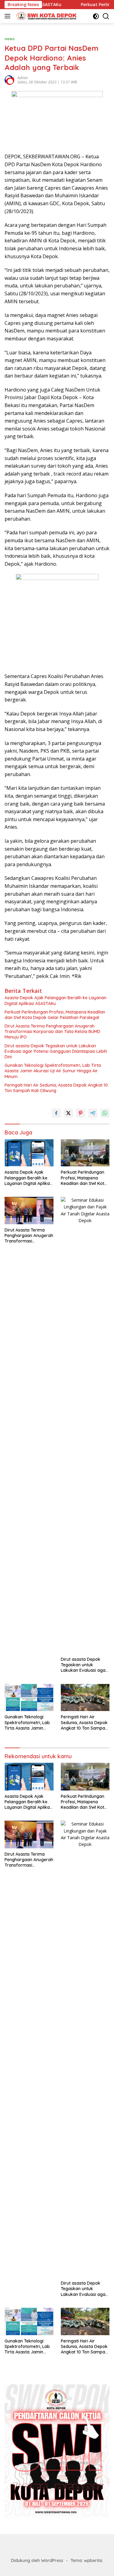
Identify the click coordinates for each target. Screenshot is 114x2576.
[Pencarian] (106, 16)
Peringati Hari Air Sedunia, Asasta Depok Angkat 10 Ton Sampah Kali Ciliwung (56, 1088)
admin (22, 78)
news (10, 39)
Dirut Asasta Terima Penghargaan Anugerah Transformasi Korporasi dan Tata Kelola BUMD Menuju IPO (52, 1031)
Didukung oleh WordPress (37, 2560)
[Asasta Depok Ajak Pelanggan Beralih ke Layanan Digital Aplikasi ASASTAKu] (29, 1153)
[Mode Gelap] (96, 16)
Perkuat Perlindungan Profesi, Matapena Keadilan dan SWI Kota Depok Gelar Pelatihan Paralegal (55, 1015)
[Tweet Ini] (68, 1113)
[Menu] (9, 16)
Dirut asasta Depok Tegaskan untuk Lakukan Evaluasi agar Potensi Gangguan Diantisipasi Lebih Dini (56, 1051)
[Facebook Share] (56, 1113)
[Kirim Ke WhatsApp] (105, 1113)
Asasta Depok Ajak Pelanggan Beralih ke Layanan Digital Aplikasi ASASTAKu (55, 1000)
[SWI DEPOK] (45, 16)
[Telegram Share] (93, 1113)
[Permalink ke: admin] (9, 80)
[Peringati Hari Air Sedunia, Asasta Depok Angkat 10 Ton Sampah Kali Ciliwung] (85, 1698)
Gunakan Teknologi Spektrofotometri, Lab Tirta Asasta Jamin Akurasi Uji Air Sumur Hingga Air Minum (53, 1071)
